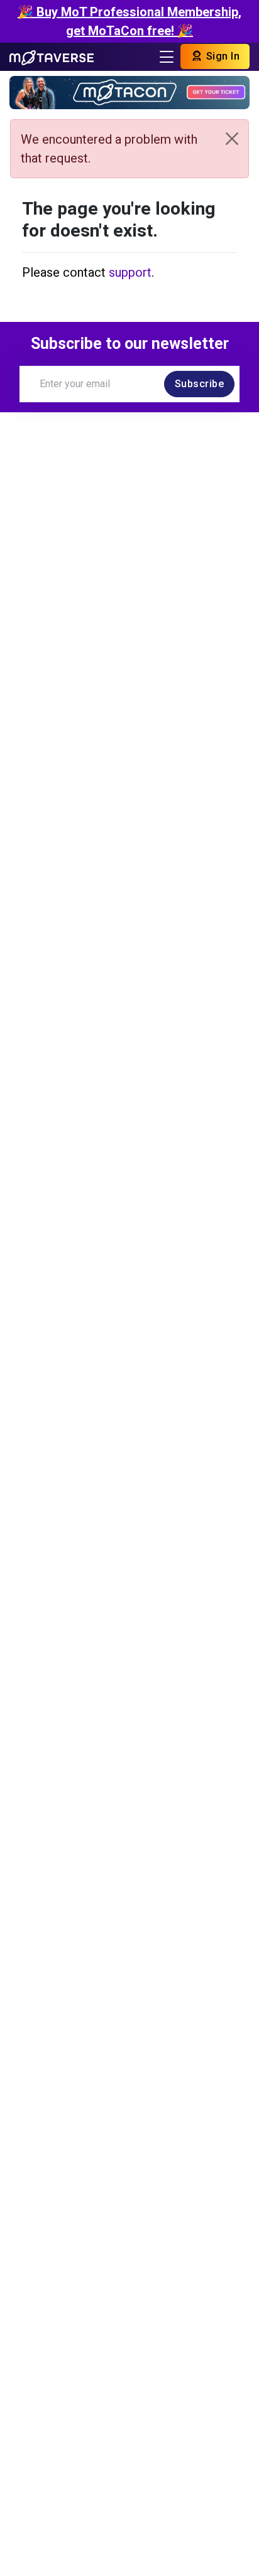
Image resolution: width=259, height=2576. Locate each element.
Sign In (221, 56)
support (130, 272)
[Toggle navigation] (167, 57)
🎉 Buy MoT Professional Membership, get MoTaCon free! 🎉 (129, 21)
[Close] (232, 139)
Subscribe (200, 384)
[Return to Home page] (52, 56)
